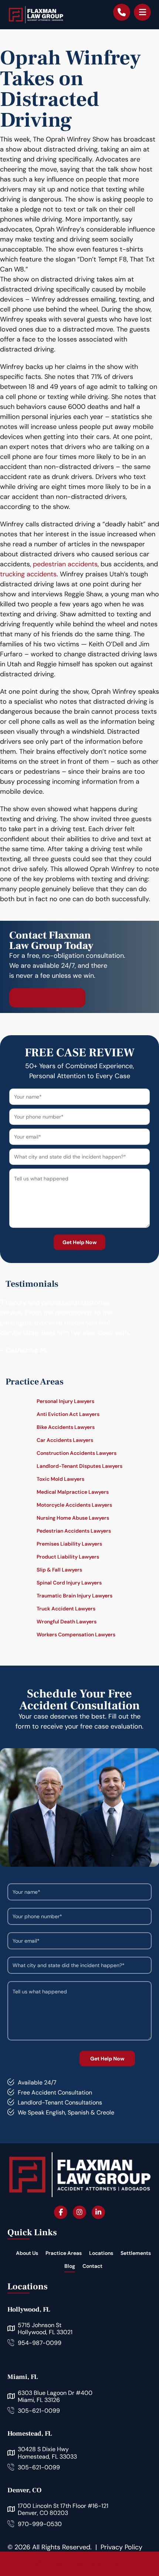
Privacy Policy (121, 2547)
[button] (142, 12)
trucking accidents (28, 574)
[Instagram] (79, 2212)
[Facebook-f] (61, 2212)
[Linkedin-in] (98, 2212)
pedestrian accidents (65, 564)
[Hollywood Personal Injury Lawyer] (36, 15)
